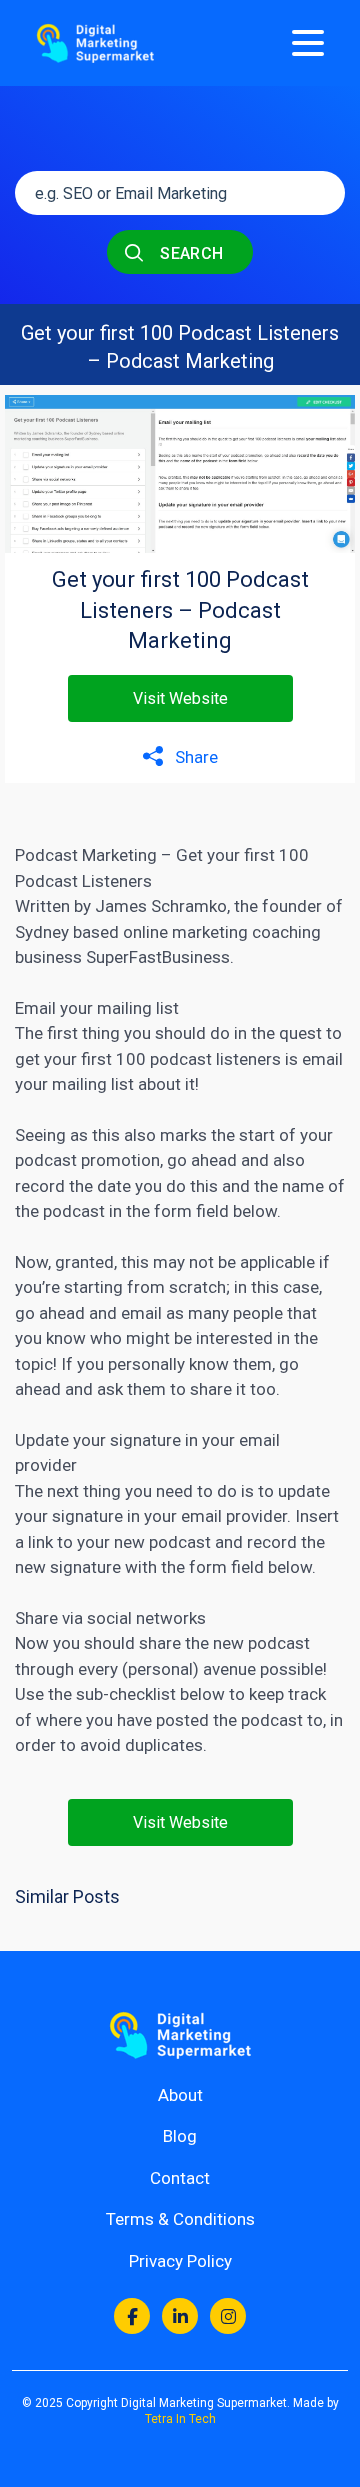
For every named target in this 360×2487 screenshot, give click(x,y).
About (180, 2095)
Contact (180, 2178)
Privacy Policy (180, 2261)
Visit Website (180, 698)
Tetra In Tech (180, 2419)
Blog (180, 2136)
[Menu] (308, 43)
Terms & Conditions (180, 2219)
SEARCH (190, 253)
